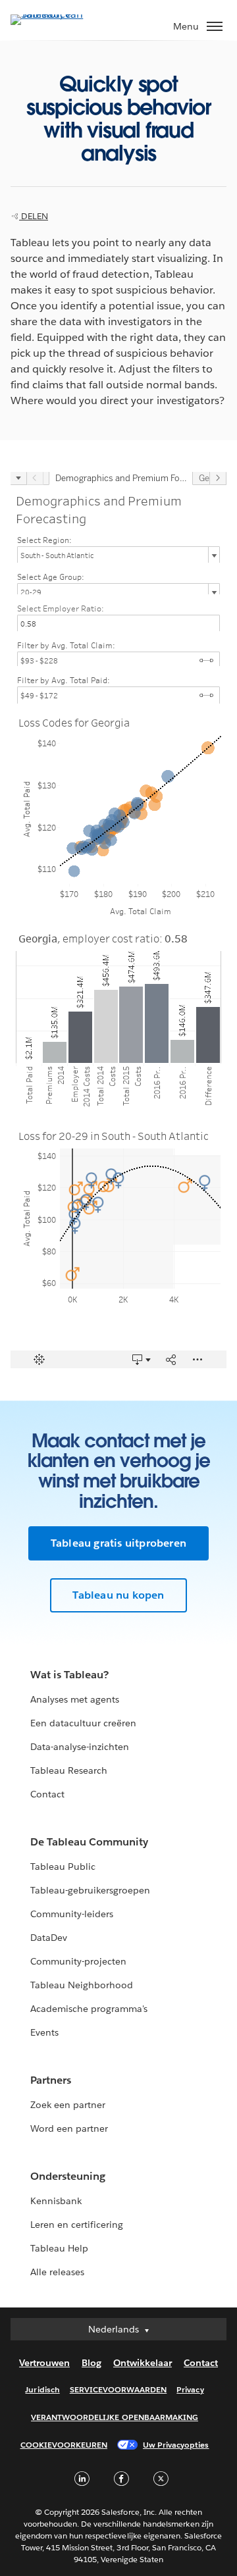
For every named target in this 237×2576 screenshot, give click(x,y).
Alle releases (57, 2272)
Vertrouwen (44, 2363)
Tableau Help (59, 2248)
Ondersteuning (68, 2176)
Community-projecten (78, 1961)
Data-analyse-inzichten (80, 1747)
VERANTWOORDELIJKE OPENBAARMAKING (115, 2417)
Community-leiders (72, 1914)
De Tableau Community (89, 1842)
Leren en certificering (77, 2225)
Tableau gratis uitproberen (118, 1543)
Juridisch (42, 2389)
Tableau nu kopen (118, 1595)
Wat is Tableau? (69, 1675)
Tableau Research (69, 1770)
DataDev (49, 1938)
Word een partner (69, 2128)
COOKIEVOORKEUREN (64, 2445)
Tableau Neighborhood (82, 1985)
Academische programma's (89, 2009)
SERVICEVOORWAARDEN (118, 2389)
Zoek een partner (68, 2105)
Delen (34, 216)
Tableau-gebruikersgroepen (90, 1890)
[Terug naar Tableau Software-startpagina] (57, 14)
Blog (92, 2363)
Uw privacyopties (176, 2445)
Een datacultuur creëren (83, 1723)
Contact (47, 1794)
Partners (51, 2080)
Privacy (190, 2389)
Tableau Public (63, 1867)
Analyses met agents (75, 1699)
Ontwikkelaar (143, 2363)
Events (44, 2032)
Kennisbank (56, 2201)
